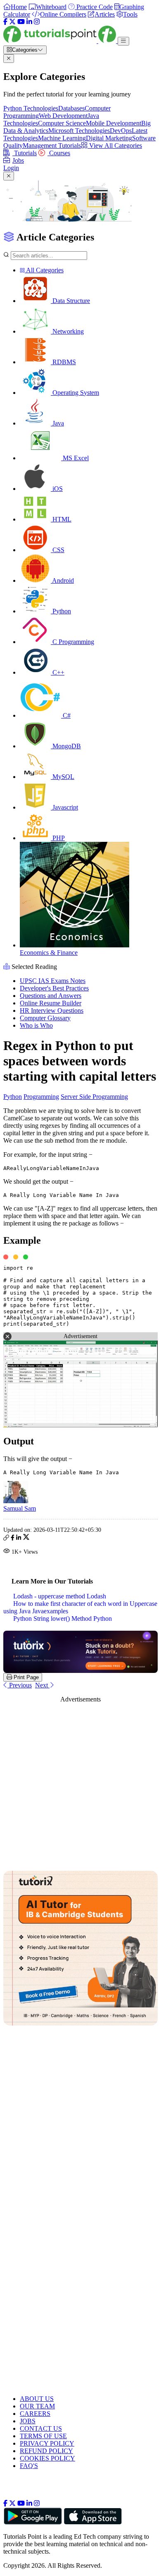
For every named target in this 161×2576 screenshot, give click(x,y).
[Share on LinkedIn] (19, 1539)
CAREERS (35, 2414)
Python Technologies (31, 108)
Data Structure (70, 301)
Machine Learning (62, 138)
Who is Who (36, 1025)
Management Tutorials (52, 145)
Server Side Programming (94, 1097)
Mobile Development (114, 123)
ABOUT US (37, 2399)
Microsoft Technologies (79, 131)
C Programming (72, 642)
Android (62, 580)
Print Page (25, 1677)
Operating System (75, 393)
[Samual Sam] (16, 1501)
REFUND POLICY (46, 2451)
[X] (12, 22)
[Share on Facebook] (13, 1539)
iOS (57, 489)
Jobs (18, 160)
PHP (58, 838)
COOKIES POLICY (47, 2458)
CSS (58, 550)
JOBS (28, 2421)
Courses (59, 153)
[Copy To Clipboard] (6, 1539)
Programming (41, 1097)
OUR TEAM (37, 2406)
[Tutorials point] (60, 41)
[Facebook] (5, 22)
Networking (67, 331)
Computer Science (62, 123)
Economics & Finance (49, 953)
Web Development (63, 116)
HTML (61, 519)
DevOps (121, 131)
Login (11, 168)
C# (66, 715)
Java (57, 423)
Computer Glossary (45, 1018)
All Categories (44, 270)
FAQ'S (29, 2466)
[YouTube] (21, 22)
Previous (20, 1685)
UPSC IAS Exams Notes (53, 981)
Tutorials (25, 153)
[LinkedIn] (29, 22)
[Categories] (123, 41)
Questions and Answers (51, 996)
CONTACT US (41, 2428)
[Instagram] (37, 22)
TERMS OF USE (43, 2436)
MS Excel (75, 458)
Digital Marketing (109, 138)
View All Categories (115, 145)
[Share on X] (26, 1539)
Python (61, 611)
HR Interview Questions (52, 1010)
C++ (58, 672)
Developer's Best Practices (54, 988)
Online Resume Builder (51, 1003)
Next (42, 1685)
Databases (71, 108)
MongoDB (66, 746)
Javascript (64, 807)
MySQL (63, 777)
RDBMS (63, 362)
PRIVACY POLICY (47, 2443)
